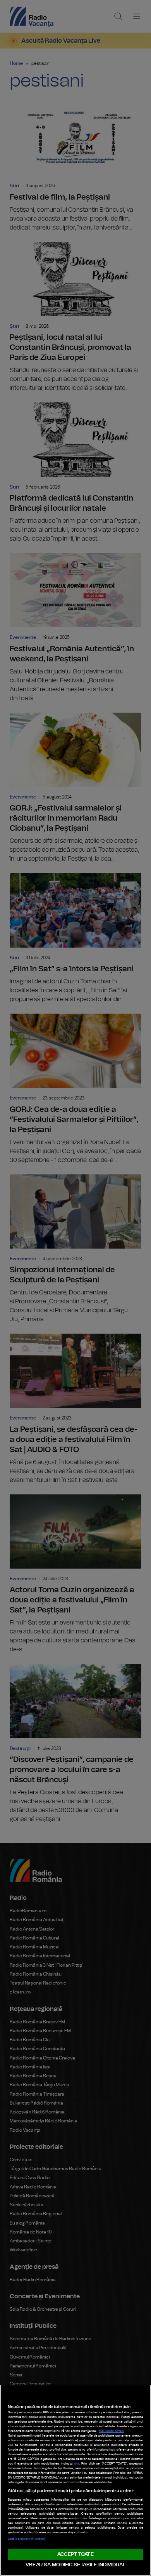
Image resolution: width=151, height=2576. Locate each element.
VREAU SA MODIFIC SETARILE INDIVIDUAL (75, 2565)
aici (77, 2464)
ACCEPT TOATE (75, 2554)
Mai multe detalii (111, 2431)
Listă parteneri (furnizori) (26, 2539)
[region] (75, 2480)
